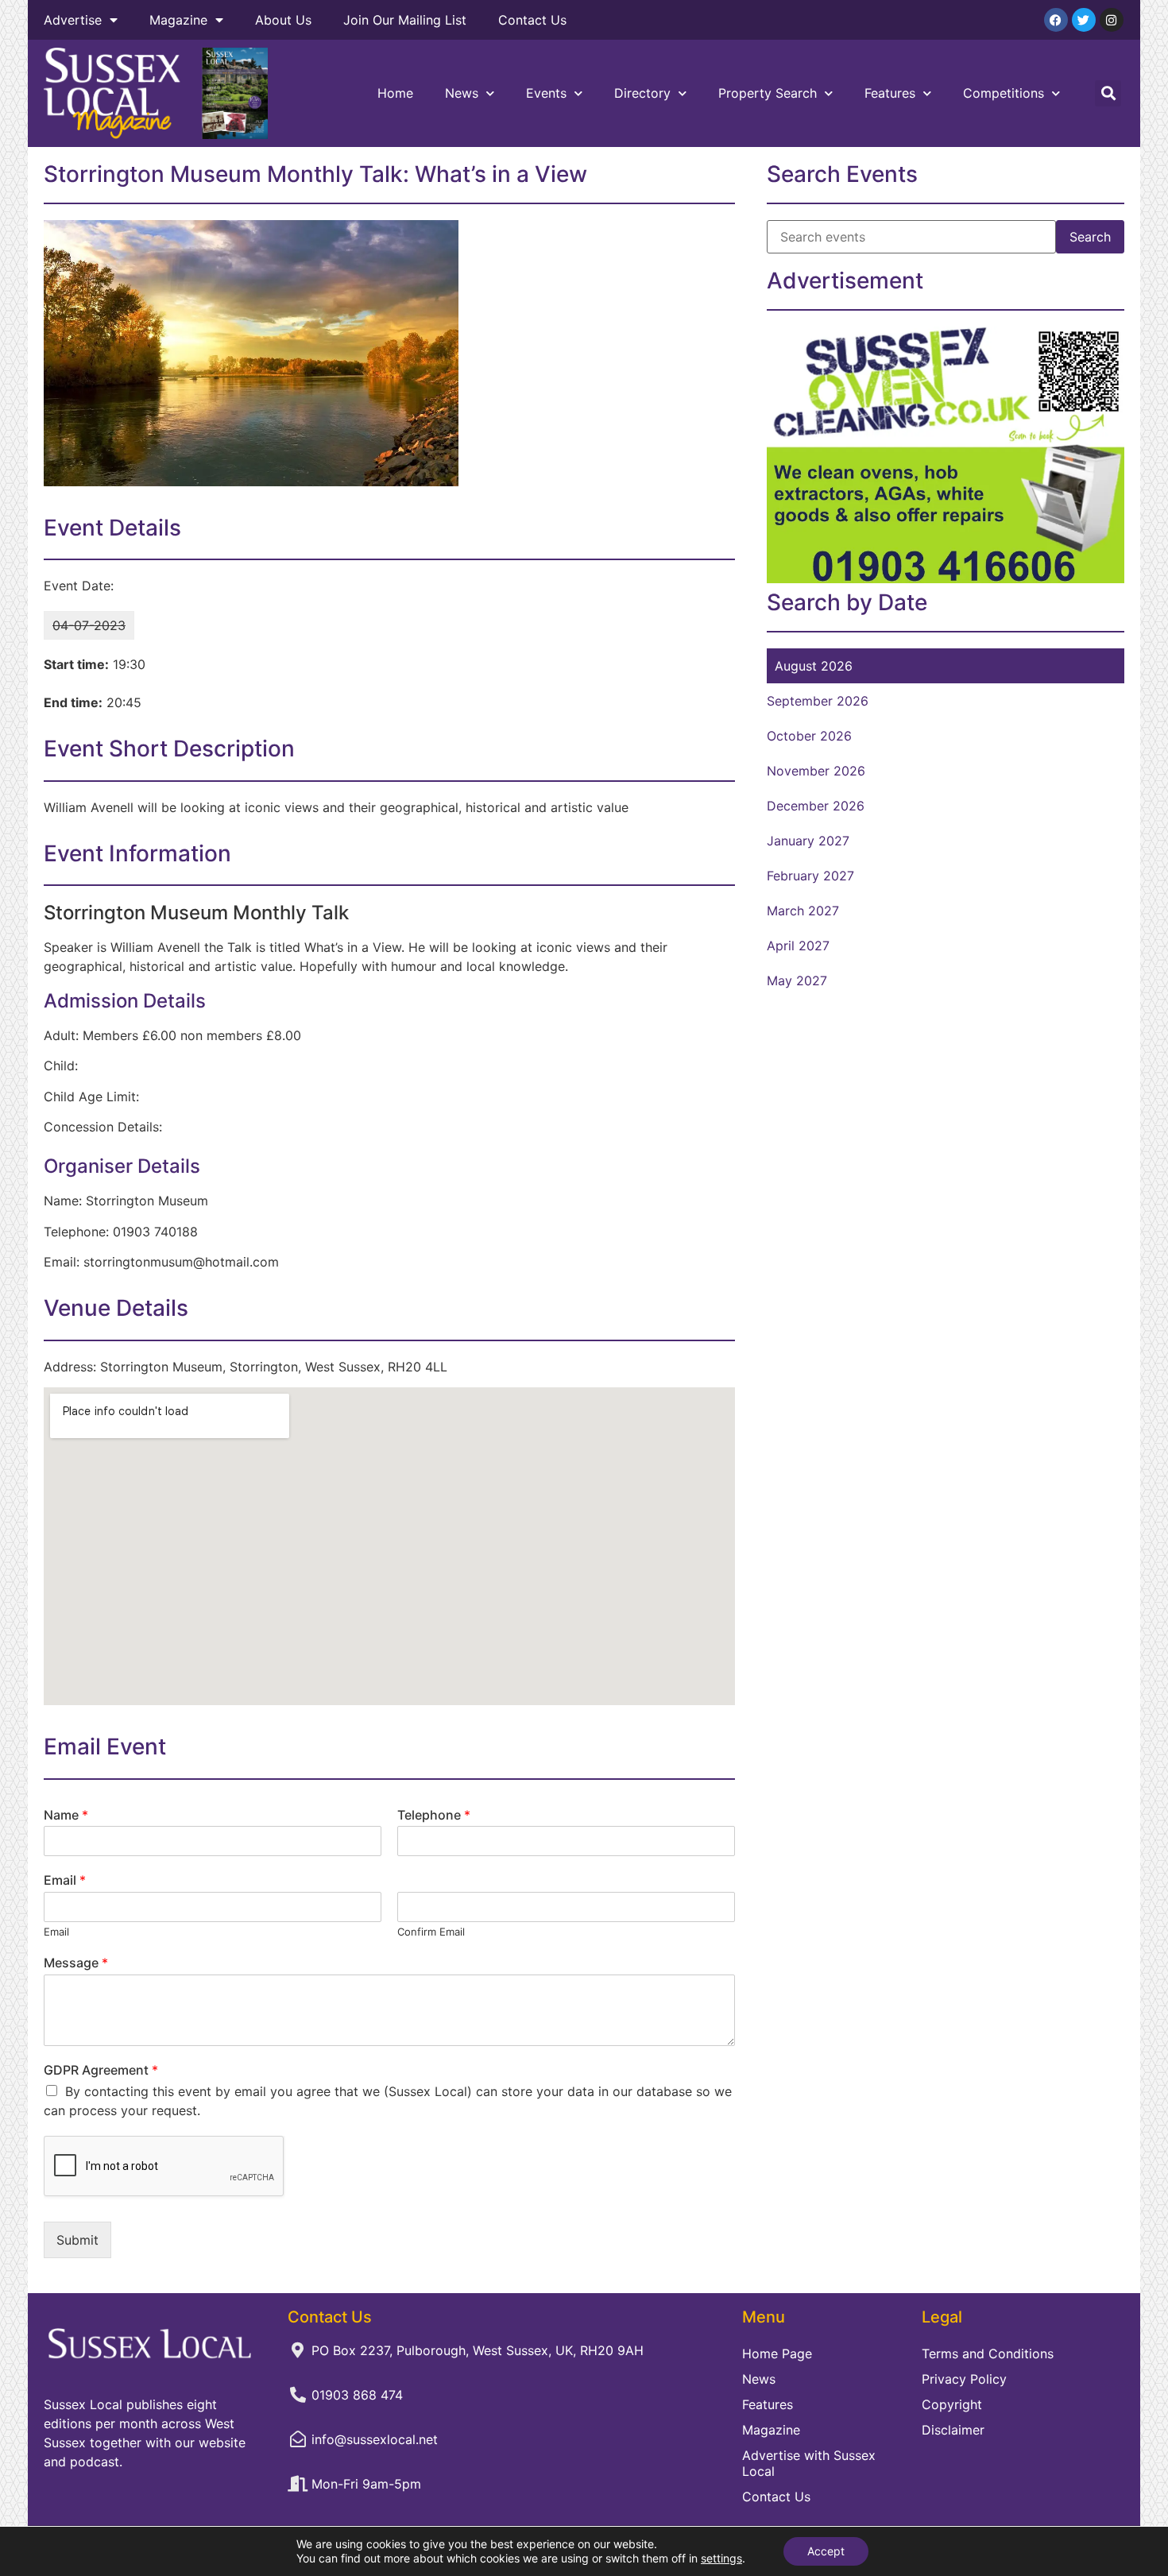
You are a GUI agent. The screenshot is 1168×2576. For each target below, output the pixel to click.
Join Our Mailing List (405, 20)
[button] (1108, 93)
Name (66, 1815)
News (462, 93)
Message (76, 1963)
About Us (283, 20)
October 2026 (809, 736)
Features (890, 93)
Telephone (434, 1815)
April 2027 (798, 946)
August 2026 (814, 666)
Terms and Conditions (988, 2354)
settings (721, 2558)
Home (395, 93)
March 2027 (803, 911)
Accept (826, 2551)
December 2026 (816, 806)
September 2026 (818, 701)
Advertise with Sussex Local (809, 2463)
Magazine (178, 20)
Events (546, 93)
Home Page (777, 2354)
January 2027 (808, 841)
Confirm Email (431, 1932)
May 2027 (797, 981)
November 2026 (816, 771)
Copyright (952, 2404)
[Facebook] (1056, 20)
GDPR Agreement (101, 2070)
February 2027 (810, 876)
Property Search (768, 93)
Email (65, 1880)
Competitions (1004, 93)
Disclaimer (953, 2430)
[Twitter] (1084, 20)
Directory (642, 93)
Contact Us (532, 20)
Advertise (73, 20)
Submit (77, 2240)
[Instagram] (1112, 20)
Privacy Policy (964, 2379)
